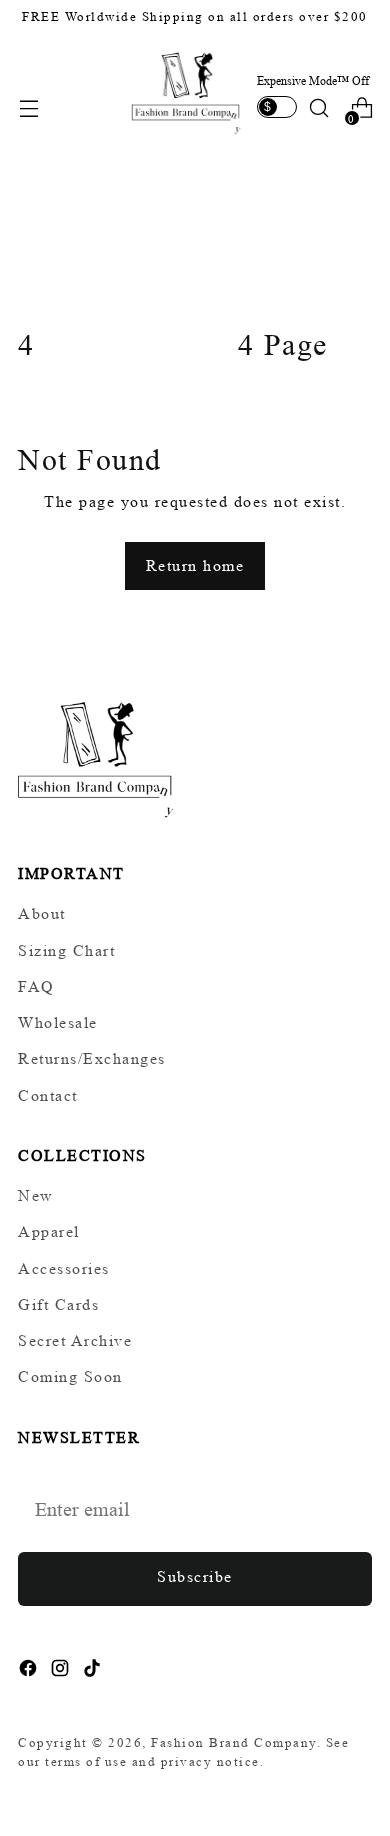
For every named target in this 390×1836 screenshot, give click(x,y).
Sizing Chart (66, 950)
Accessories (64, 1268)
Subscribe (195, 1576)
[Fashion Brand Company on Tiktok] (94, 1671)
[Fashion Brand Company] (187, 91)
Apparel (49, 1231)
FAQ (36, 986)
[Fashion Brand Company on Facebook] (30, 1671)
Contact (48, 1095)
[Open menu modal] (28, 108)
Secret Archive (75, 1340)
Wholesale (58, 1022)
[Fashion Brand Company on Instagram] (62, 1671)
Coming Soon (70, 1376)
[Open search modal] (318, 108)
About (42, 913)
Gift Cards (58, 1304)
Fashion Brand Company (234, 1742)
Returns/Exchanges (92, 1058)
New (36, 1195)
